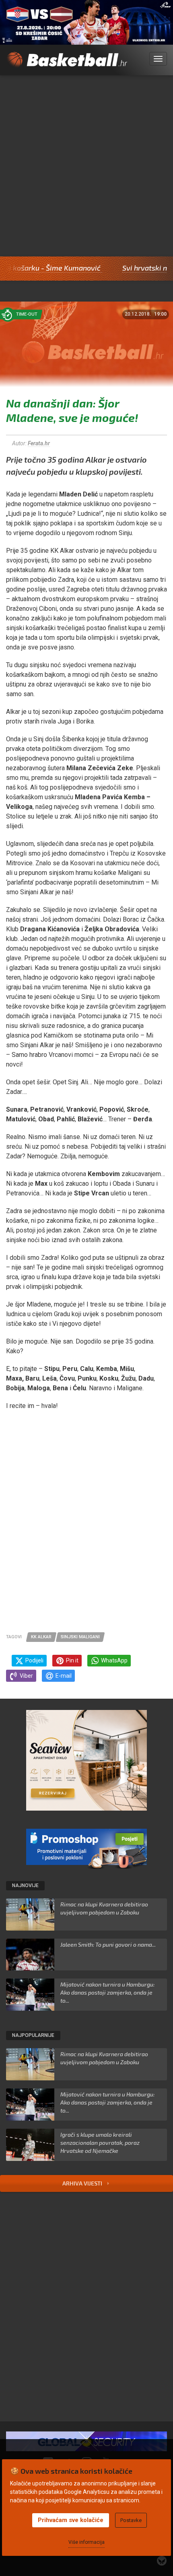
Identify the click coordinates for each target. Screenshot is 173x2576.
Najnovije (25, 1885)
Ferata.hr (39, 443)
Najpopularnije (33, 2035)
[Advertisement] (86, 166)
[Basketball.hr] (67, 64)
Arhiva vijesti (83, 2183)
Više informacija (86, 2542)
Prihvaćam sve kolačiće (71, 2520)
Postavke (131, 2520)
